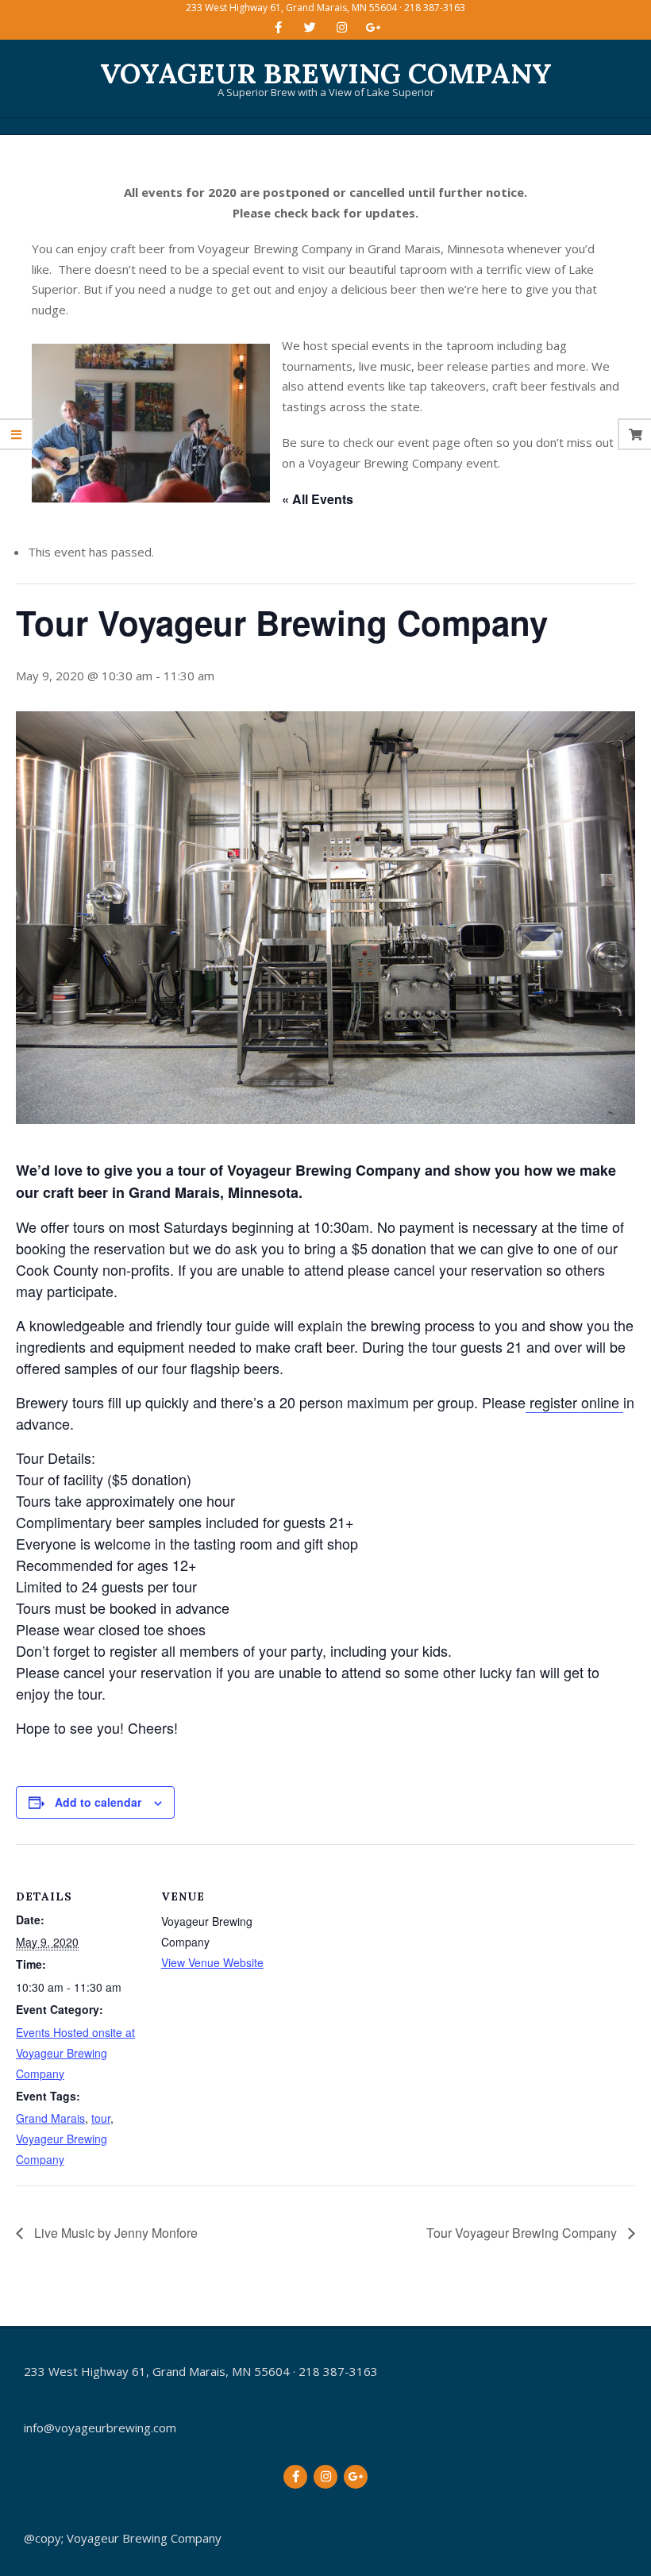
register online (574, 1402)
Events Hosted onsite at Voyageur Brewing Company (75, 2053)
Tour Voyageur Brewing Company (523, 2233)
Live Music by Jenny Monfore (114, 2233)
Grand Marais (50, 2118)
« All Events (318, 499)
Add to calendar (98, 1802)
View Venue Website (212, 1962)
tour (101, 2118)
